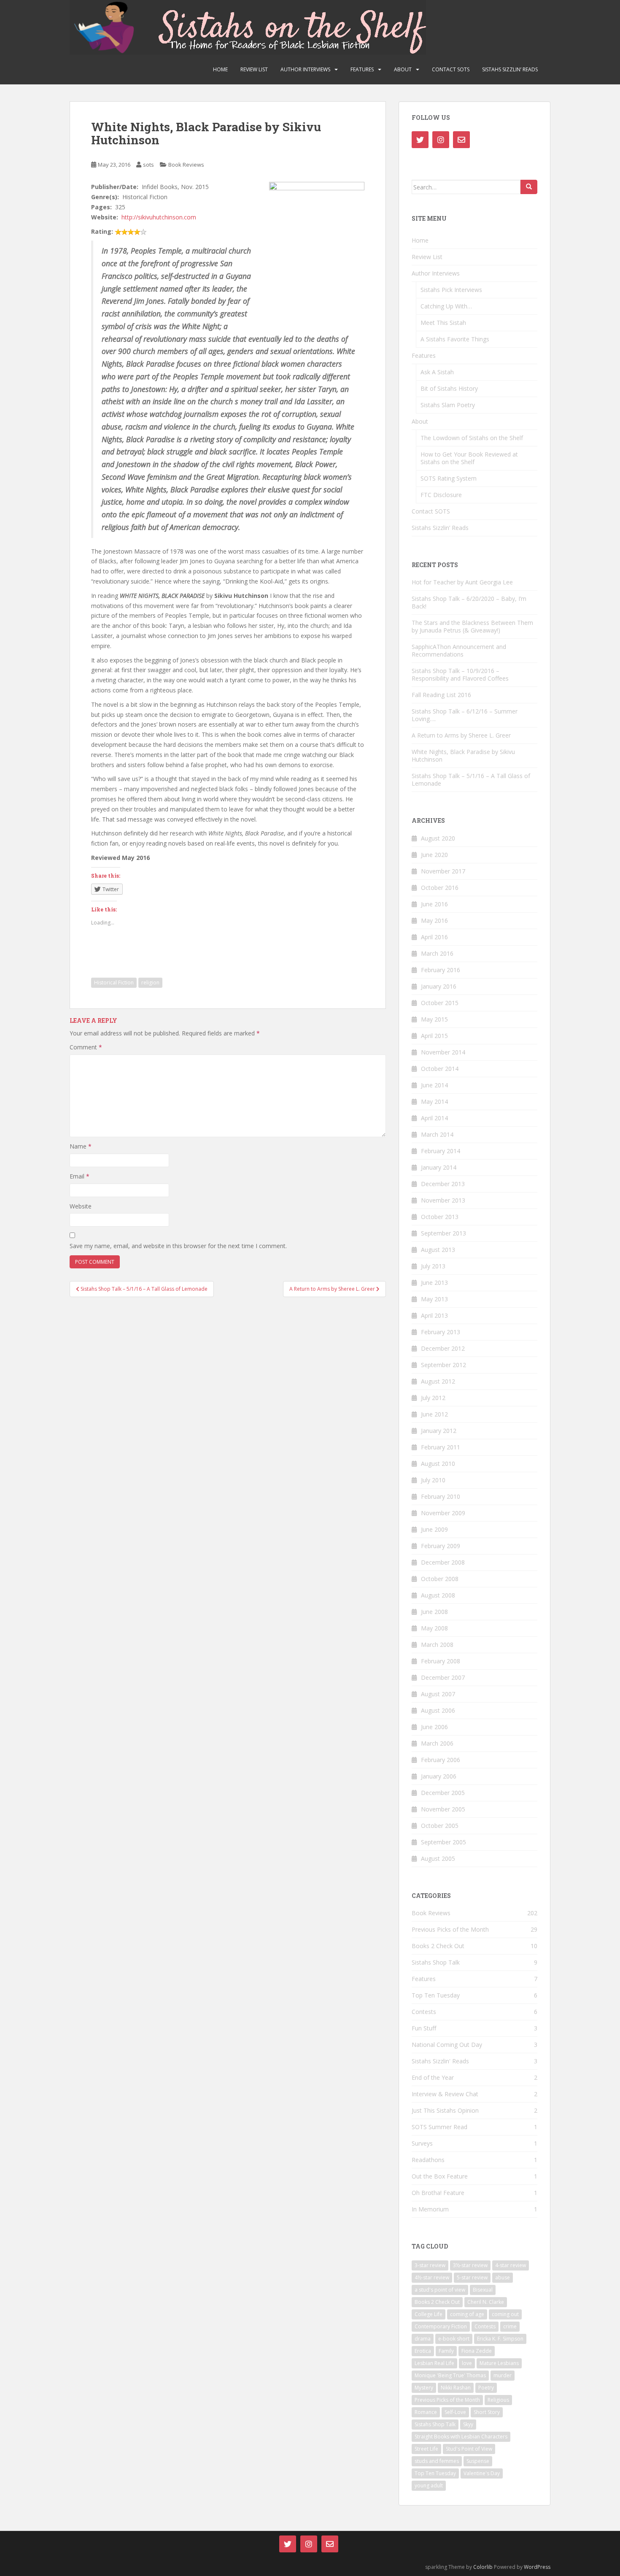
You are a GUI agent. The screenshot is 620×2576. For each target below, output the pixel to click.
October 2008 (440, 1579)
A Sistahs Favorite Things (455, 339)
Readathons (428, 2160)
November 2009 (443, 1513)
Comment (86, 1047)
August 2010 (438, 1464)
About (403, 69)
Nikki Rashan (456, 2388)
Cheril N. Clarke (486, 2302)
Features (362, 69)
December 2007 (443, 1677)
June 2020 (434, 855)
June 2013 (434, 1283)
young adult (429, 2485)
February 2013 (441, 1332)
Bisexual (483, 2290)
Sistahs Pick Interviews (451, 290)
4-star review (511, 2265)
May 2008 (434, 1628)
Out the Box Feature (440, 2176)
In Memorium (430, 2209)
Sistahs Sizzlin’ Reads (510, 69)
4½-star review (432, 2277)
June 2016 (434, 904)
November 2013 (443, 1200)
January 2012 (439, 1431)
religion (150, 983)
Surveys (422, 2143)
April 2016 (434, 937)
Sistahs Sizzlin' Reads (440, 2061)
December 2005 (443, 1793)
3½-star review (470, 2265)
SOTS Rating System (449, 478)
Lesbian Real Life (434, 2363)
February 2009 (441, 1546)
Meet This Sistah (443, 323)
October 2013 (440, 1217)
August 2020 (438, 838)
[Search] (529, 187)
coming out (505, 2314)
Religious (498, 2400)
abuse (503, 2277)
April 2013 (434, 1315)
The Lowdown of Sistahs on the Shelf (472, 438)
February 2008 (441, 1661)
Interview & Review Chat (445, 2094)
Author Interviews (305, 69)
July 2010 (433, 1480)
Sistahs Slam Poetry (448, 405)
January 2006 (439, 1776)
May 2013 (434, 1299)
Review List (254, 69)
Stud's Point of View (469, 2449)
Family (446, 2351)
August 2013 (438, 1250)
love (467, 2363)
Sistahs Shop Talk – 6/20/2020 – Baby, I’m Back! (469, 602)
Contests (424, 2012)
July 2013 (433, 1266)
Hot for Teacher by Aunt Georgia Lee (462, 582)
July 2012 (433, 1398)
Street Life (426, 2449)
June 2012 (434, 1414)
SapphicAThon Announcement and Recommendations (459, 650)
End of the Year (433, 2077)
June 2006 (434, 1727)
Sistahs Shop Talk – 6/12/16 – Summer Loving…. (465, 715)
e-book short (454, 2339)
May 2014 (434, 1101)
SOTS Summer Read (439, 2127)
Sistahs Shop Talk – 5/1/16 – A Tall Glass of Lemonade (471, 780)
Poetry (486, 2388)
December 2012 (443, 1348)
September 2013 (443, 1233)
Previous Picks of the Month (450, 1929)
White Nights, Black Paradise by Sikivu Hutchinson (463, 756)
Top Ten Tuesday (436, 1995)
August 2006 (438, 1710)
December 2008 (443, 1562)
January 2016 (439, 986)
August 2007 (438, 1694)
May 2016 (434, 920)
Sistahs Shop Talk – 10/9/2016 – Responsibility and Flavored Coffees (460, 674)
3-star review (430, 2265)
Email (80, 1176)
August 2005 (438, 1858)
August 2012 (438, 1381)
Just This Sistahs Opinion (445, 2110)
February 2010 (441, 1496)
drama (423, 2339)
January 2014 (439, 1167)
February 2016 (441, 970)
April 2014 (434, 1118)
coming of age (467, 2314)
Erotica (423, 2351)
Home (220, 69)
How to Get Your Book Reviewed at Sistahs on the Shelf (469, 458)
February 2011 (441, 1447)
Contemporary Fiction (441, 2326)
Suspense (478, 2461)
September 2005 (443, 1842)
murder (503, 2375)
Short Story (487, 2412)
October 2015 (440, 1003)
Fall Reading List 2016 (441, 695)
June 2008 (434, 1612)
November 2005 (443, 1809)
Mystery (424, 2388)
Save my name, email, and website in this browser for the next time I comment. (178, 1246)
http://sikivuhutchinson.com (159, 217)
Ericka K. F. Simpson (500, 2339)
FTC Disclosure (441, 495)
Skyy (468, 2424)
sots (148, 165)
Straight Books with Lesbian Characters (461, 2437)
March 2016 (437, 953)
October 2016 (440, 888)
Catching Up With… (446, 306)
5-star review (472, 2277)
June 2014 (434, 1085)
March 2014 (437, 1134)
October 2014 (440, 1069)
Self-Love (455, 2412)
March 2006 (437, 1743)
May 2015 (434, 1019)
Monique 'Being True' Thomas (450, 2375)
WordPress (537, 2567)
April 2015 (434, 1036)
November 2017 (443, 871)
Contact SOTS (451, 69)
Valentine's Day (482, 2473)
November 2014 (443, 1052)
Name (81, 1146)
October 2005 (440, 1826)
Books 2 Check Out (438, 1946)
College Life (429, 2314)
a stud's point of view (440, 2290)
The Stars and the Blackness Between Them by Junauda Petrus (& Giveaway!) (472, 626)
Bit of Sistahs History (449, 388)
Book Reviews (186, 165)
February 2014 (441, 1151)
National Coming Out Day (447, 2045)
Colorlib (483, 2567)
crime (510, 2326)
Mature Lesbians (499, 2363)
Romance (426, 2412)
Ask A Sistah (437, 372)
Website (81, 1206)
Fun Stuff (424, 2028)
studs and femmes (437, 2461)
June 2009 (434, 1529)
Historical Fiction (114, 983)
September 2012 (443, 1365)
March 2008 (437, 1645)
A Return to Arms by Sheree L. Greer (461, 735)
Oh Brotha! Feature (438, 2193)
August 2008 (438, 1595)
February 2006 (441, 1760)
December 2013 (443, 1184)
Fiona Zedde (477, 2351)
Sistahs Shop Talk (436, 1962)
